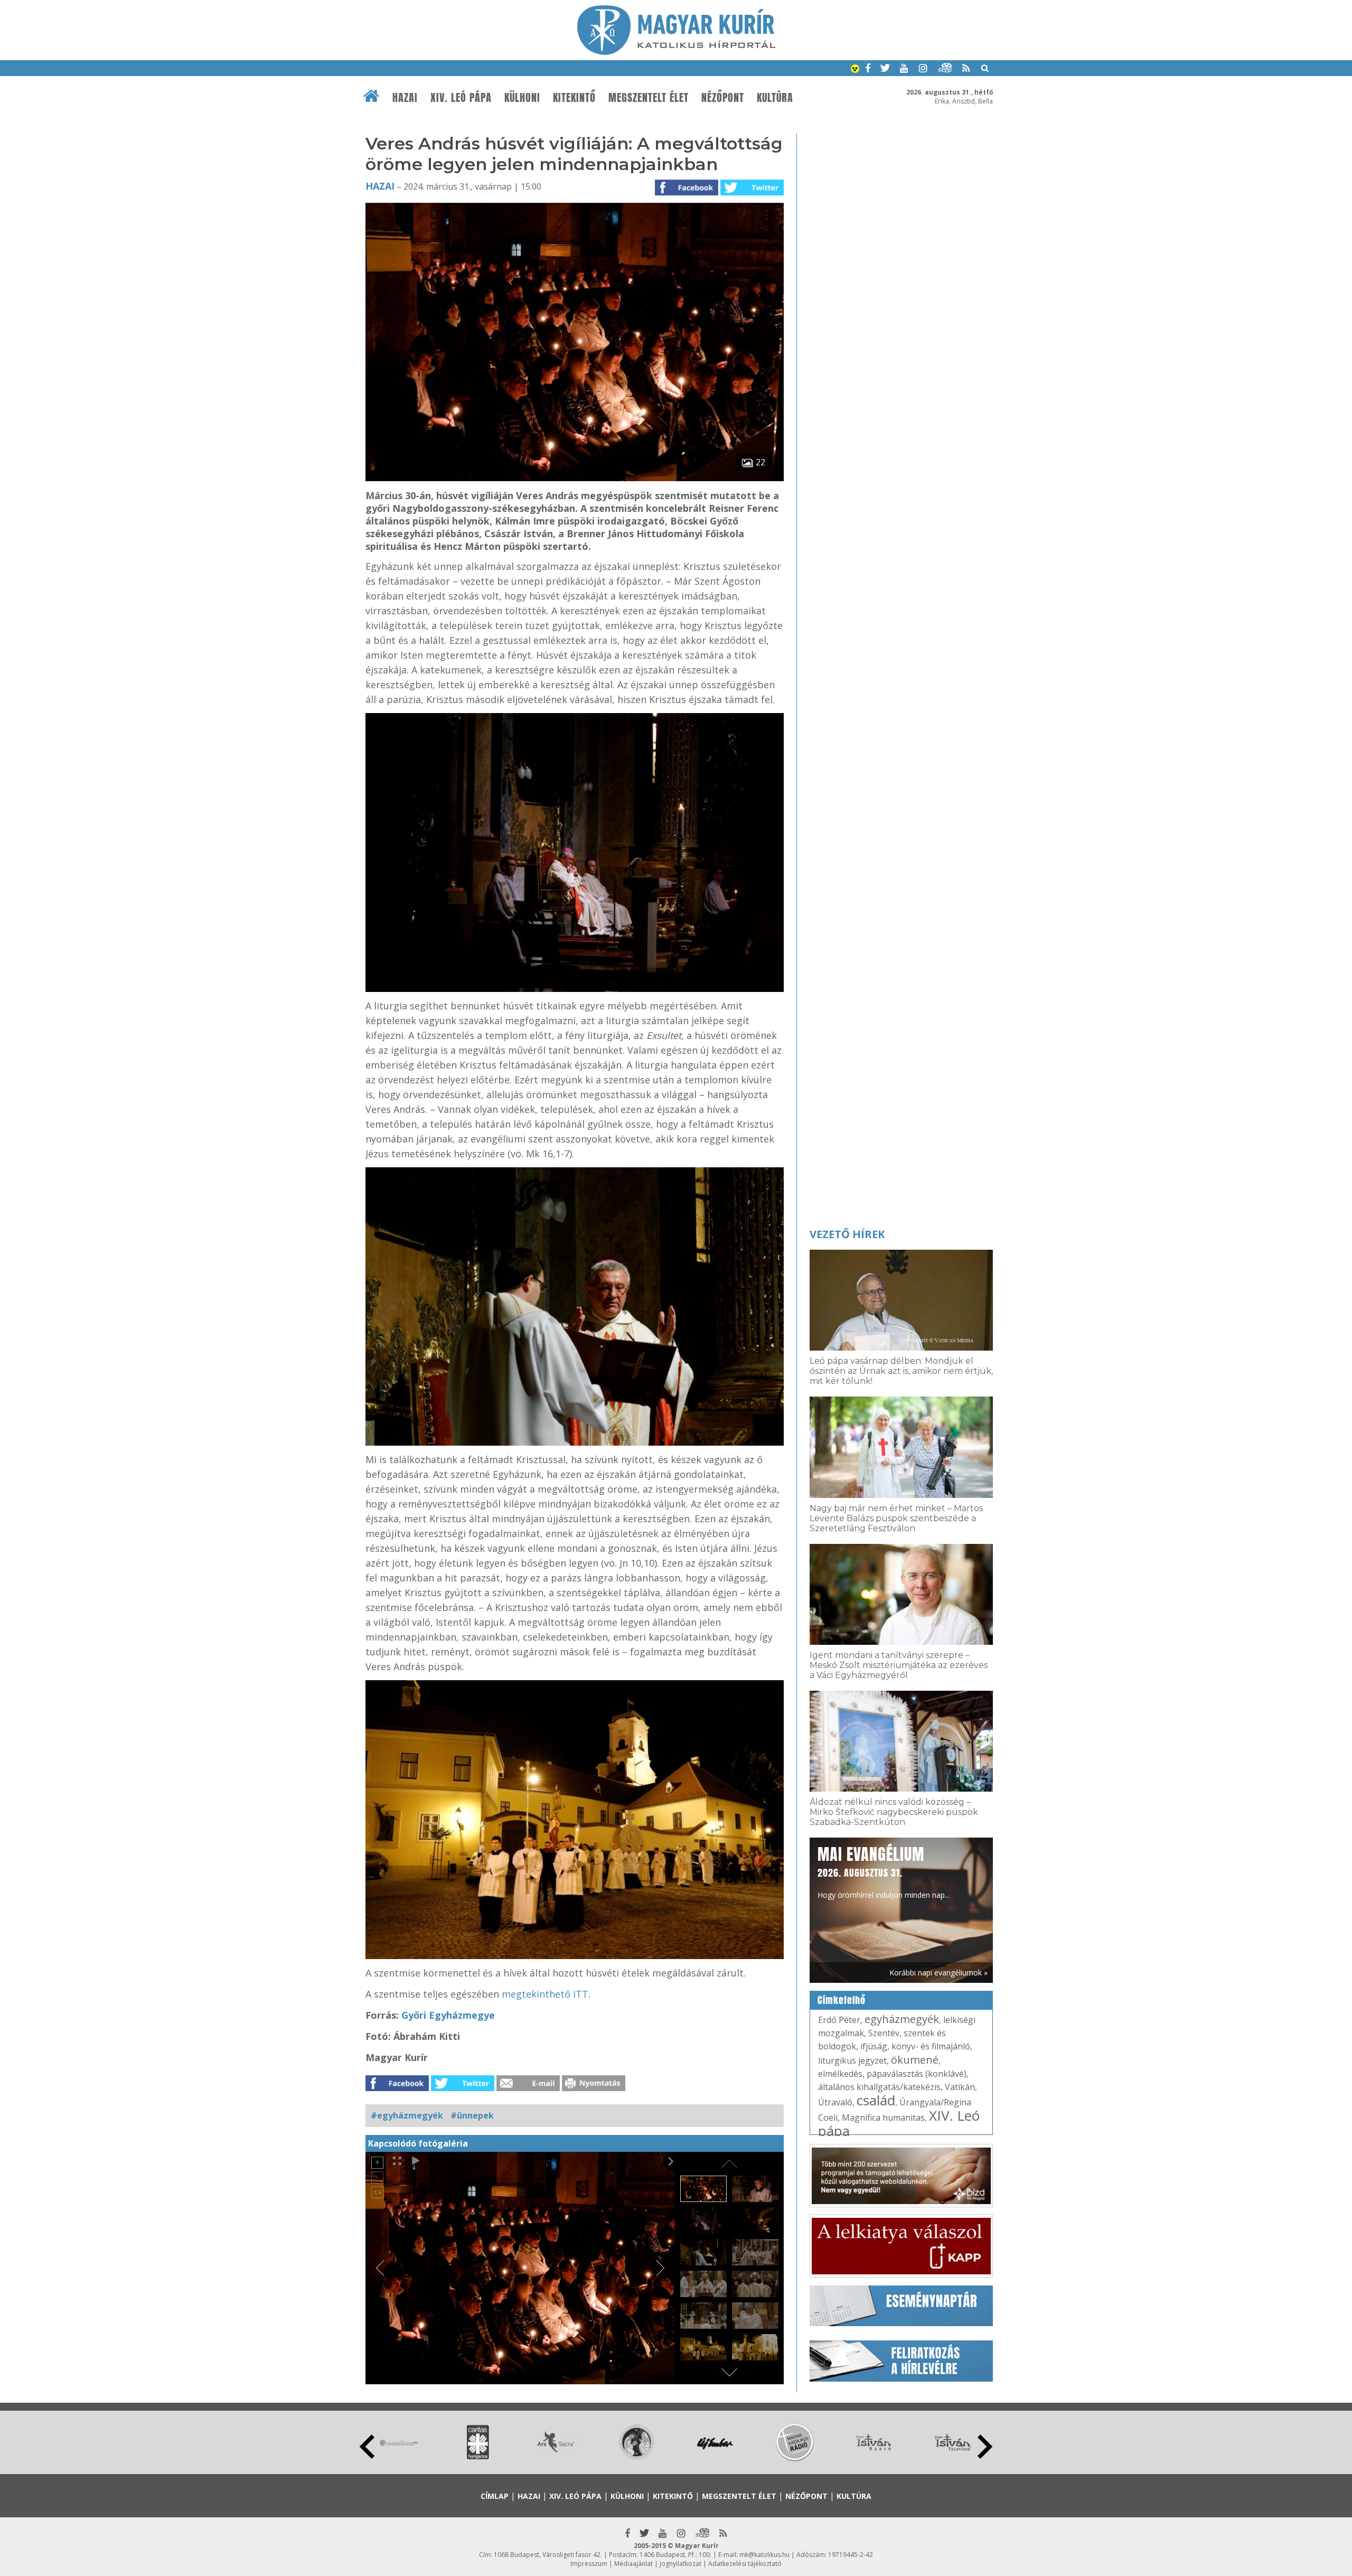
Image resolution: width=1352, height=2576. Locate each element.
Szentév (884, 2033)
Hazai (405, 98)
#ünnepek (472, 2115)
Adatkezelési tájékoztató (745, 2564)
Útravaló (835, 2102)
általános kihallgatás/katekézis (879, 2087)
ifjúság (874, 2046)
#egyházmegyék (407, 2115)
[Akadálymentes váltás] (855, 70)
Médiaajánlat (633, 2564)
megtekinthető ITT (545, 1994)
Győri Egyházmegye (448, 2015)
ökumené (915, 2060)
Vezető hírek (847, 1234)
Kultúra (775, 98)
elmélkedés (840, 2074)
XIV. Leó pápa (461, 98)
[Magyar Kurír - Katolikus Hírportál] (676, 52)
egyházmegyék (902, 2019)
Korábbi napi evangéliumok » (938, 1973)
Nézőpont (723, 98)
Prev (367, 2447)
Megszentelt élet (649, 98)
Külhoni (522, 98)
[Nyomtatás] (594, 2088)
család (876, 2100)
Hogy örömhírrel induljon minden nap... (884, 1871)
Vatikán (960, 2087)
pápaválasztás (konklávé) (917, 2074)
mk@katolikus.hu (764, 2555)
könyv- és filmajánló (931, 2046)
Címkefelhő (842, 2000)
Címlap (495, 2496)
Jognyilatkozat (680, 2564)
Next (985, 2447)
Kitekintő (574, 98)
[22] (575, 478)
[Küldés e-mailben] (528, 2088)
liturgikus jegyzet (852, 2060)
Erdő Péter (839, 2020)
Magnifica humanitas (883, 2118)
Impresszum (589, 2564)
